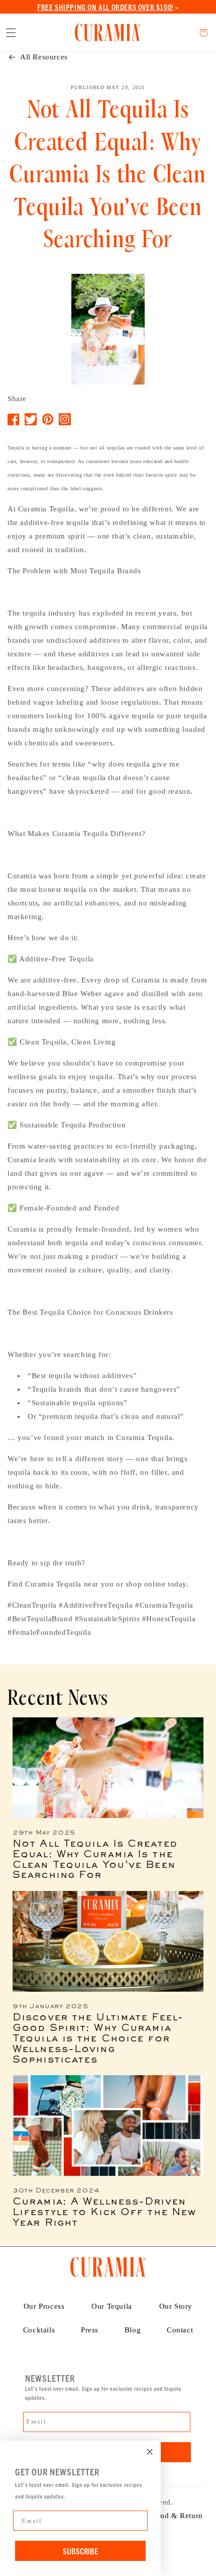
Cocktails (39, 2330)
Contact (180, 2330)
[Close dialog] (150, 2452)
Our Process (44, 2306)
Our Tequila (112, 2306)
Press (90, 2330)
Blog (133, 2330)
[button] (11, 33)
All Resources (44, 57)
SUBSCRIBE (80, 2551)
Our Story (176, 2306)
